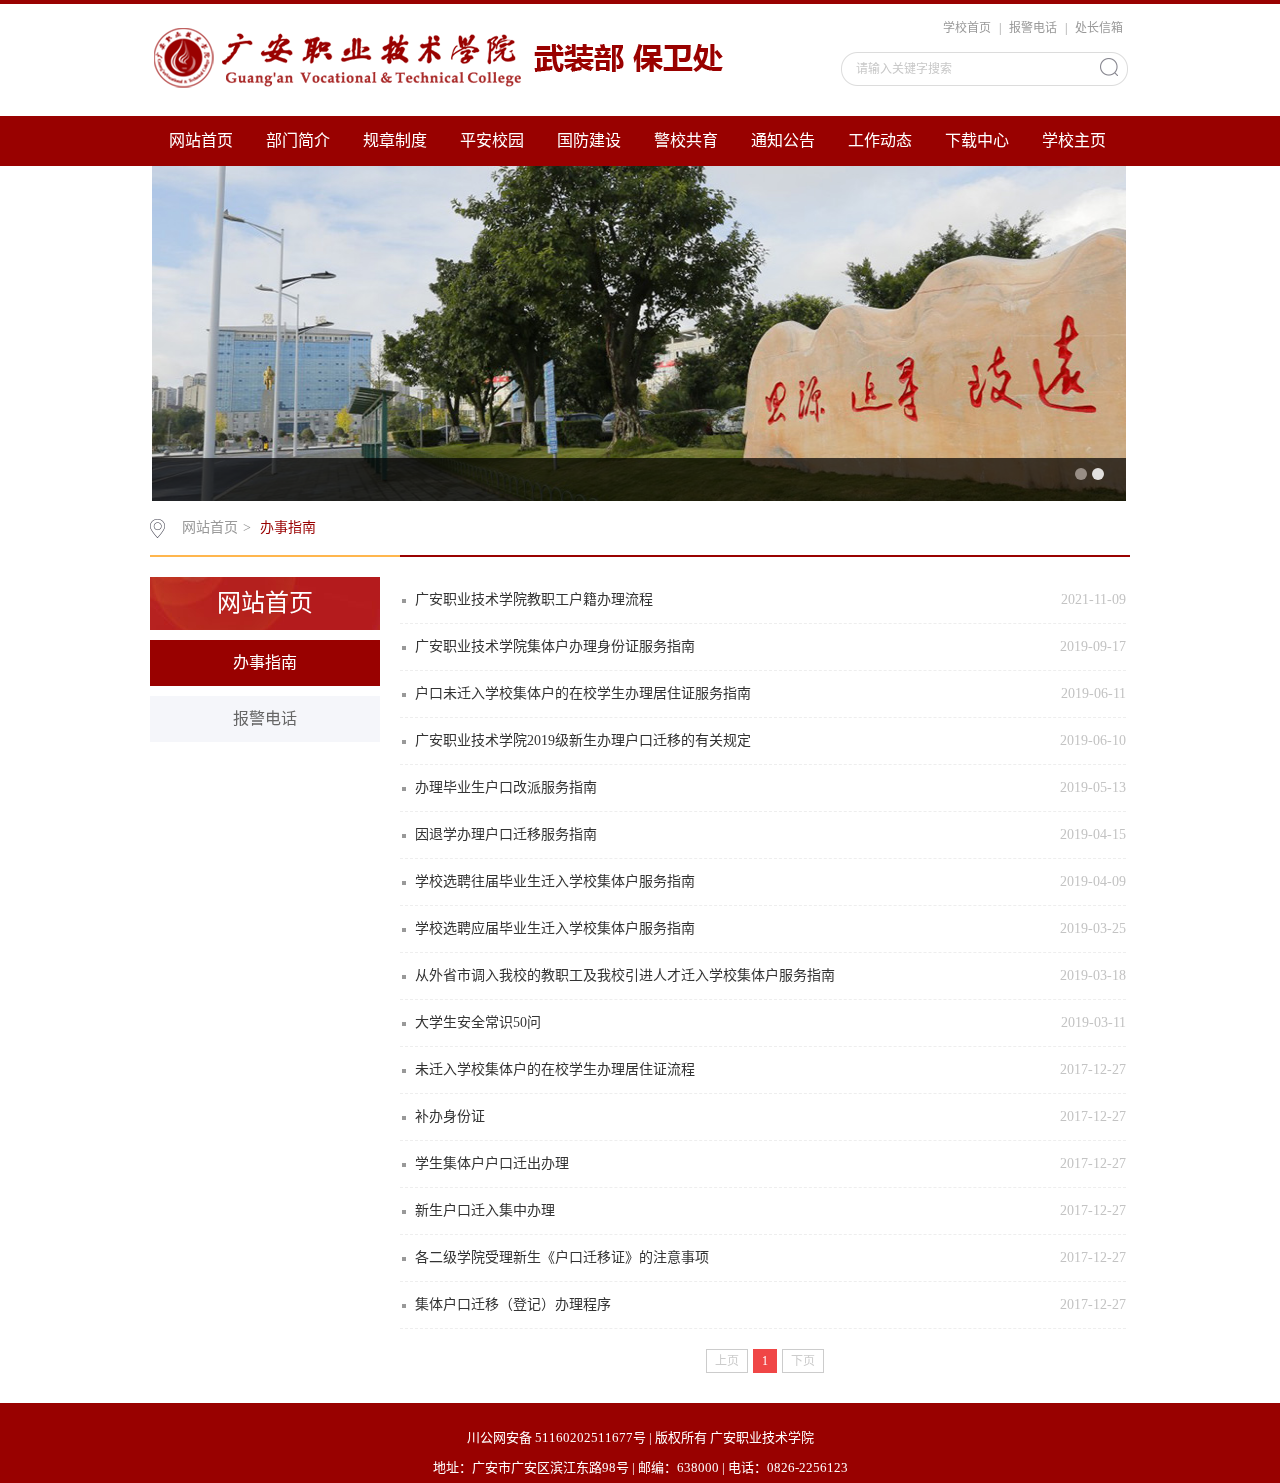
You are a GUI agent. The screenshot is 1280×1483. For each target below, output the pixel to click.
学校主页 (1074, 140)
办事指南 (288, 527)
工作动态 (880, 140)
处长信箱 (1099, 28)
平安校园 (492, 140)
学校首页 (967, 28)
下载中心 (977, 140)
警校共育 (686, 140)
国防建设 (589, 140)
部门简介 (298, 140)
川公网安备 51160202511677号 (556, 1437)
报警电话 (1033, 28)
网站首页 (201, 140)
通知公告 (783, 140)
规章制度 (395, 140)
